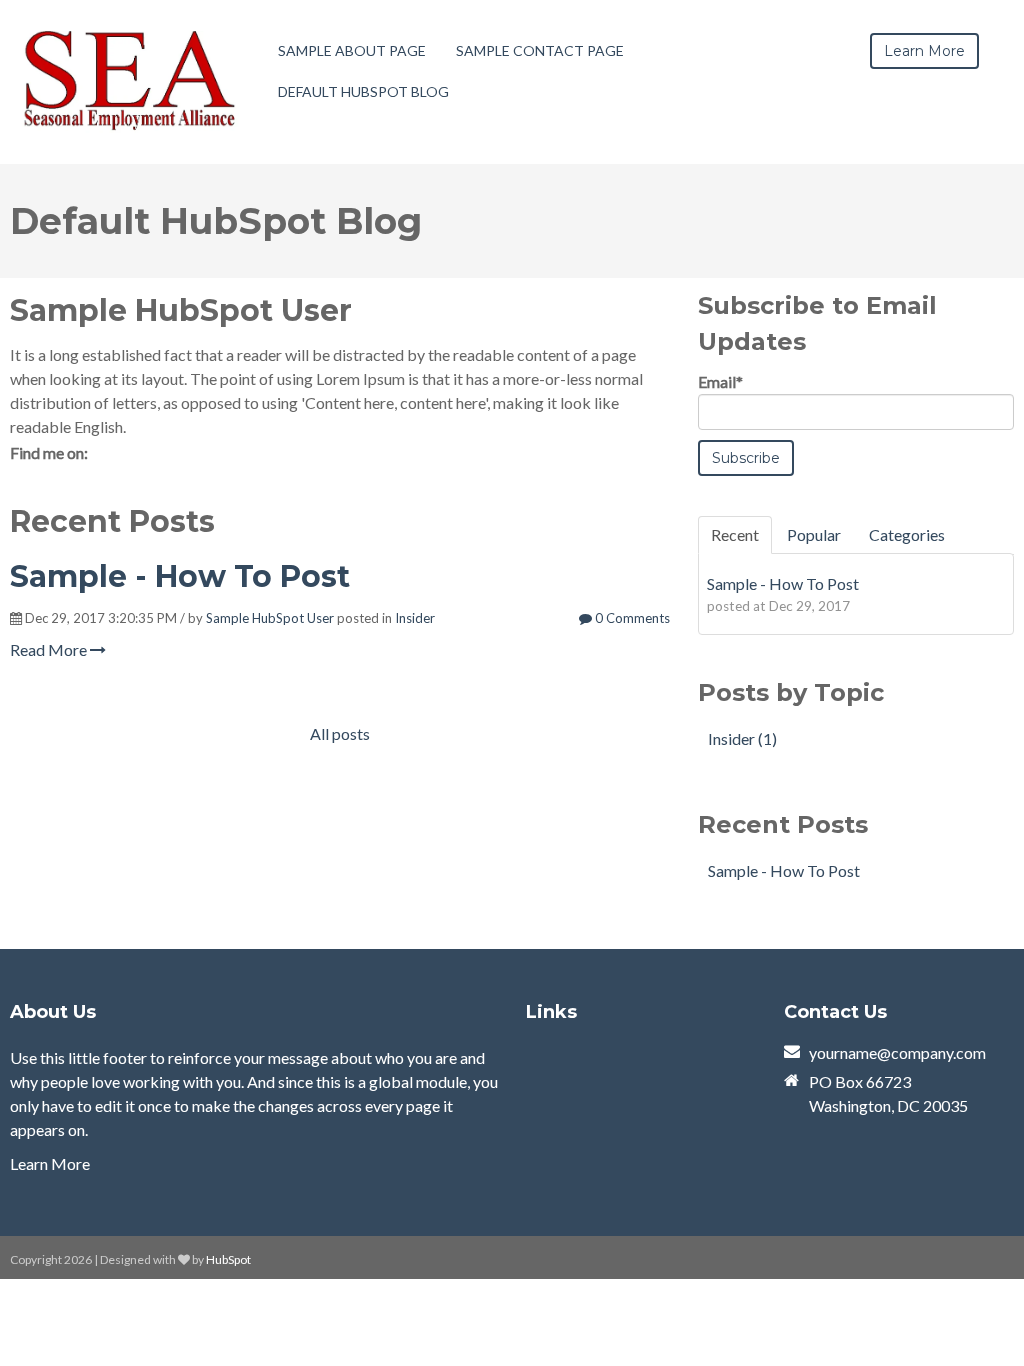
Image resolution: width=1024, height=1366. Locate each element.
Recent (735, 534)
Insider (415, 618)
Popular (814, 534)
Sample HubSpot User (270, 618)
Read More (50, 649)
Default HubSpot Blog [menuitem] (363, 91)
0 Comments (631, 618)
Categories (907, 534)
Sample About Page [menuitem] (352, 50)
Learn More (50, 1163)
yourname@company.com (897, 1052)
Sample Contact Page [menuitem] (540, 50)
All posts (340, 733)
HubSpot (228, 1259)
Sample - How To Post (180, 576)
